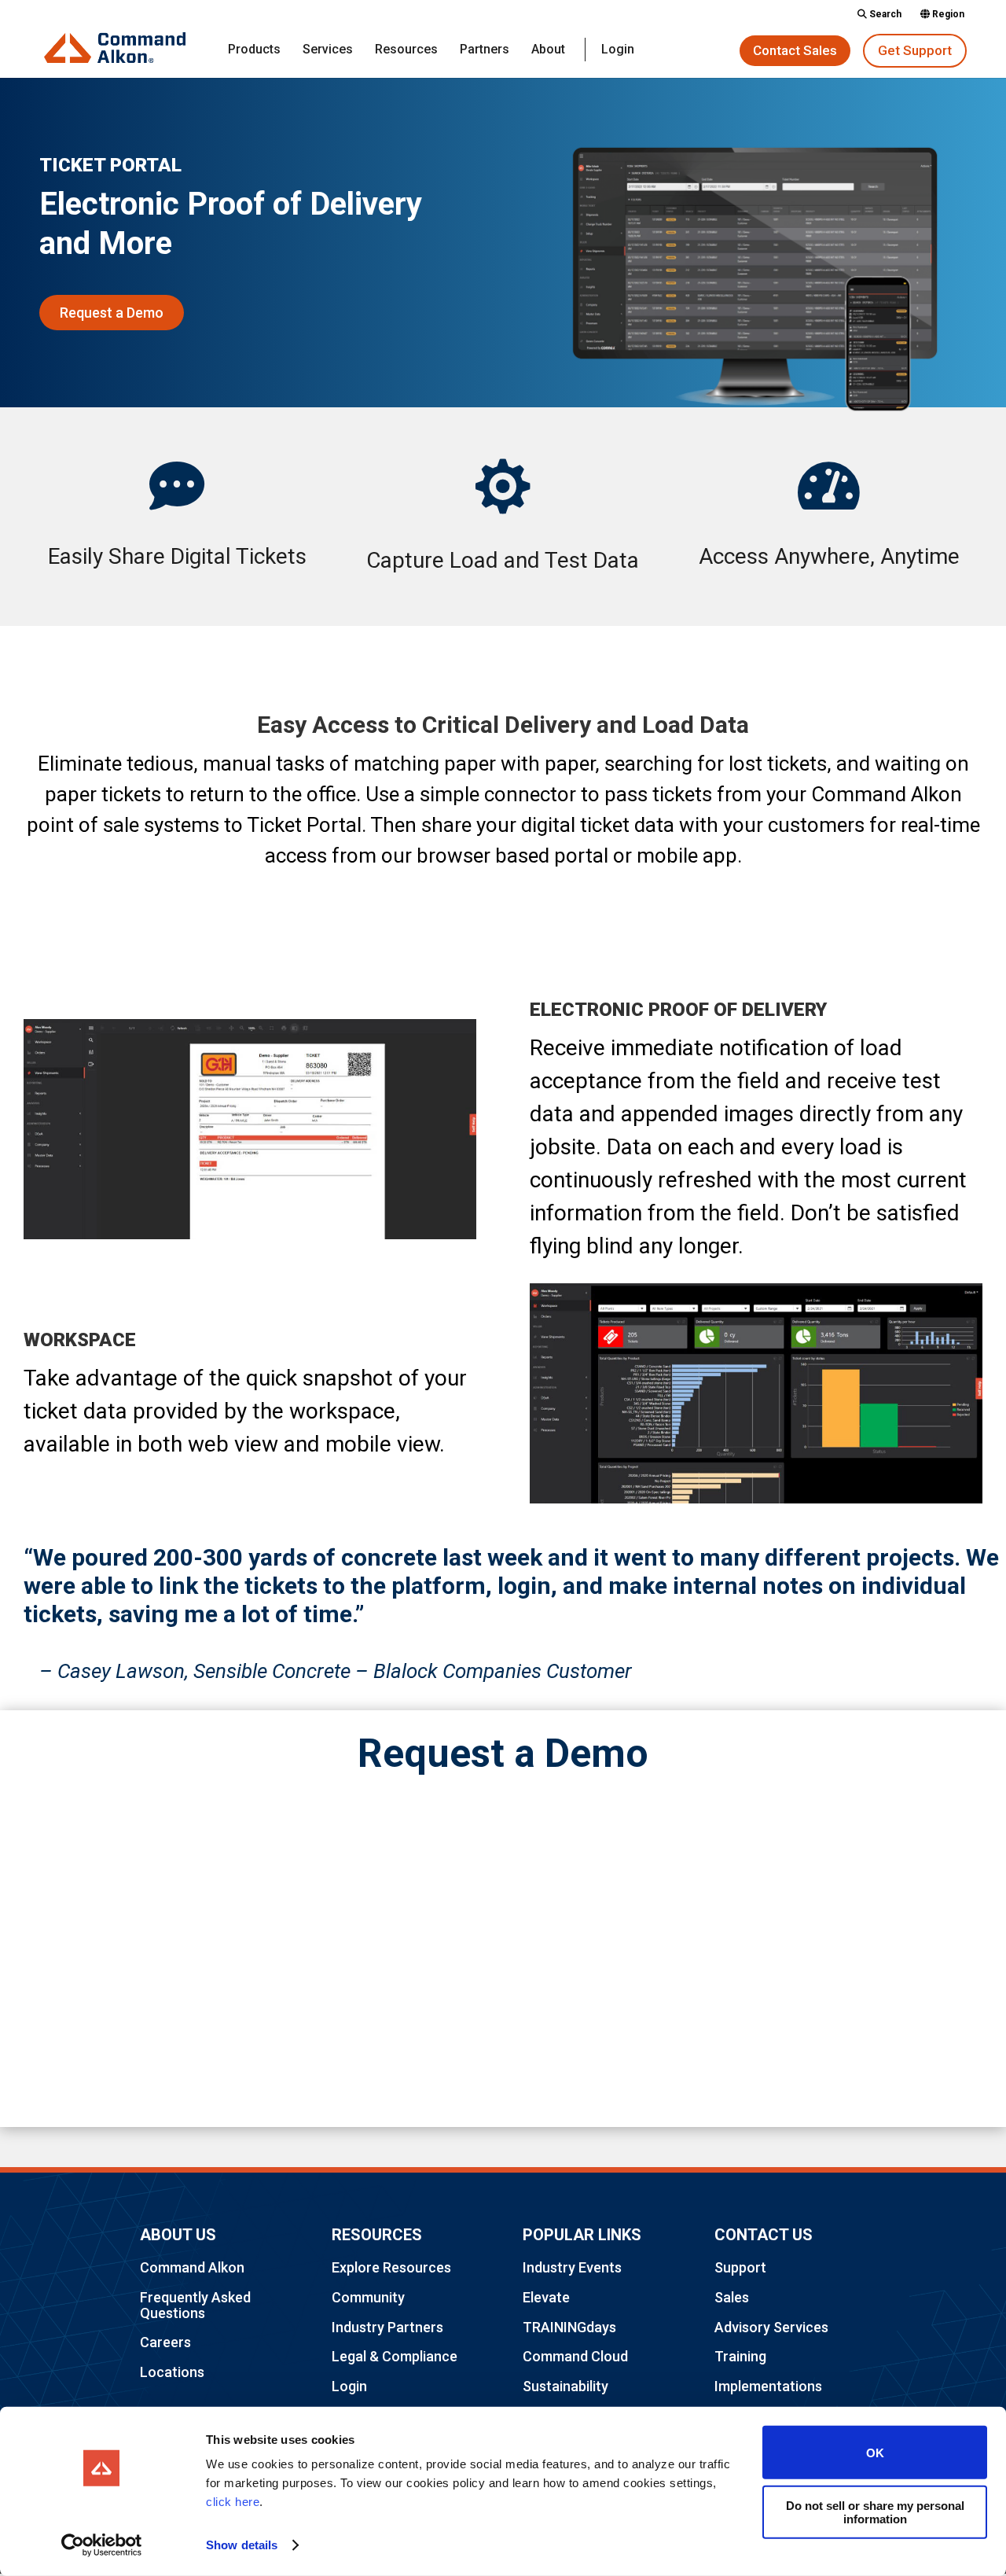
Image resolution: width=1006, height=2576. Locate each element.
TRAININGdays (569, 2327)
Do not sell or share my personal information (875, 2512)
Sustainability (565, 2386)
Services (328, 50)
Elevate (546, 2297)
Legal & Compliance (395, 2356)
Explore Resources (391, 2267)
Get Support (915, 50)
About (548, 50)
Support (740, 2267)
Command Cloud (575, 2356)
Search (884, 15)
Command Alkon (192, 2267)
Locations (172, 2372)
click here (233, 2502)
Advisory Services (771, 2327)
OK (875, 2452)
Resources (406, 50)
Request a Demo (112, 313)
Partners (485, 50)
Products (254, 50)
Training (740, 2356)
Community (368, 2297)
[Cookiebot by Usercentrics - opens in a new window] (102, 2545)
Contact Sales (795, 50)
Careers (165, 2342)
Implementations (768, 2386)
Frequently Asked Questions (195, 2305)
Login (618, 50)
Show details (242, 2545)
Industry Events (572, 2267)
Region (947, 15)
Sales (732, 2297)
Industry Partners (387, 2327)
